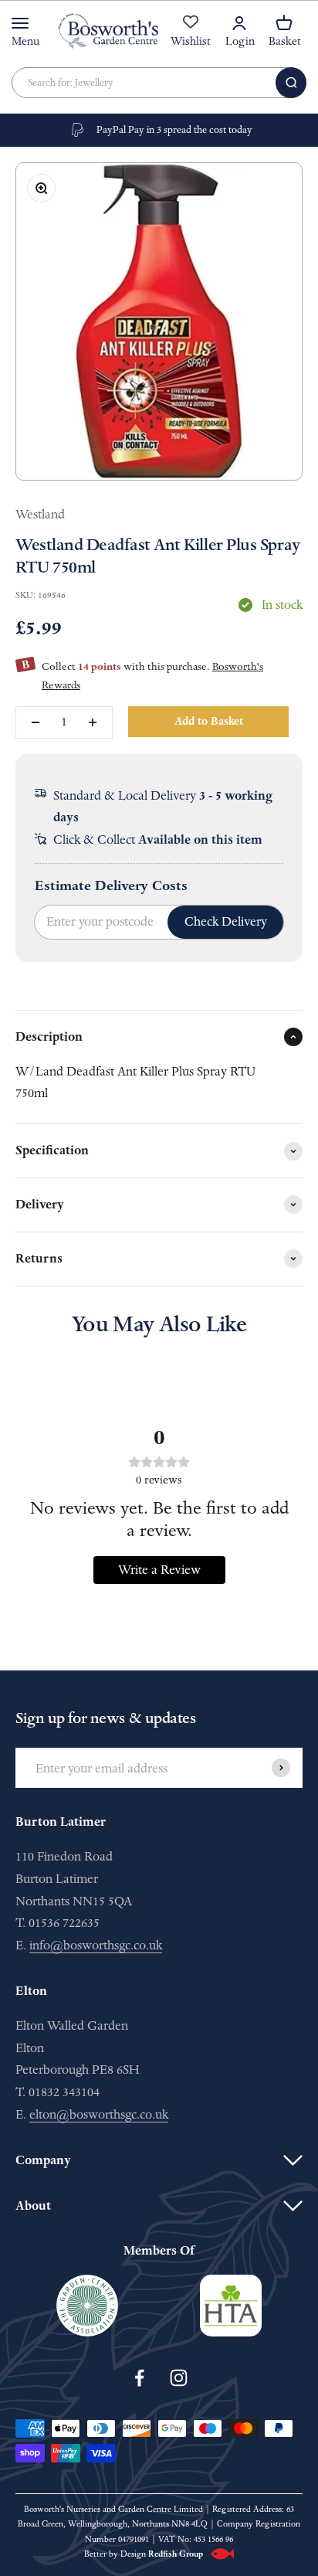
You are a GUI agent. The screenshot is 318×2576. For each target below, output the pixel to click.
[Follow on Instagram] (179, 2378)
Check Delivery (226, 921)
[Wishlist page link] (191, 30)
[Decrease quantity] (36, 722)
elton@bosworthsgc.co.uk (99, 2114)
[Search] (291, 83)
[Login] (239, 23)
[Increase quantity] (93, 722)
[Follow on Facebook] (139, 2378)
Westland (40, 514)
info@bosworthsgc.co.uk (96, 1945)
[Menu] (20, 23)
